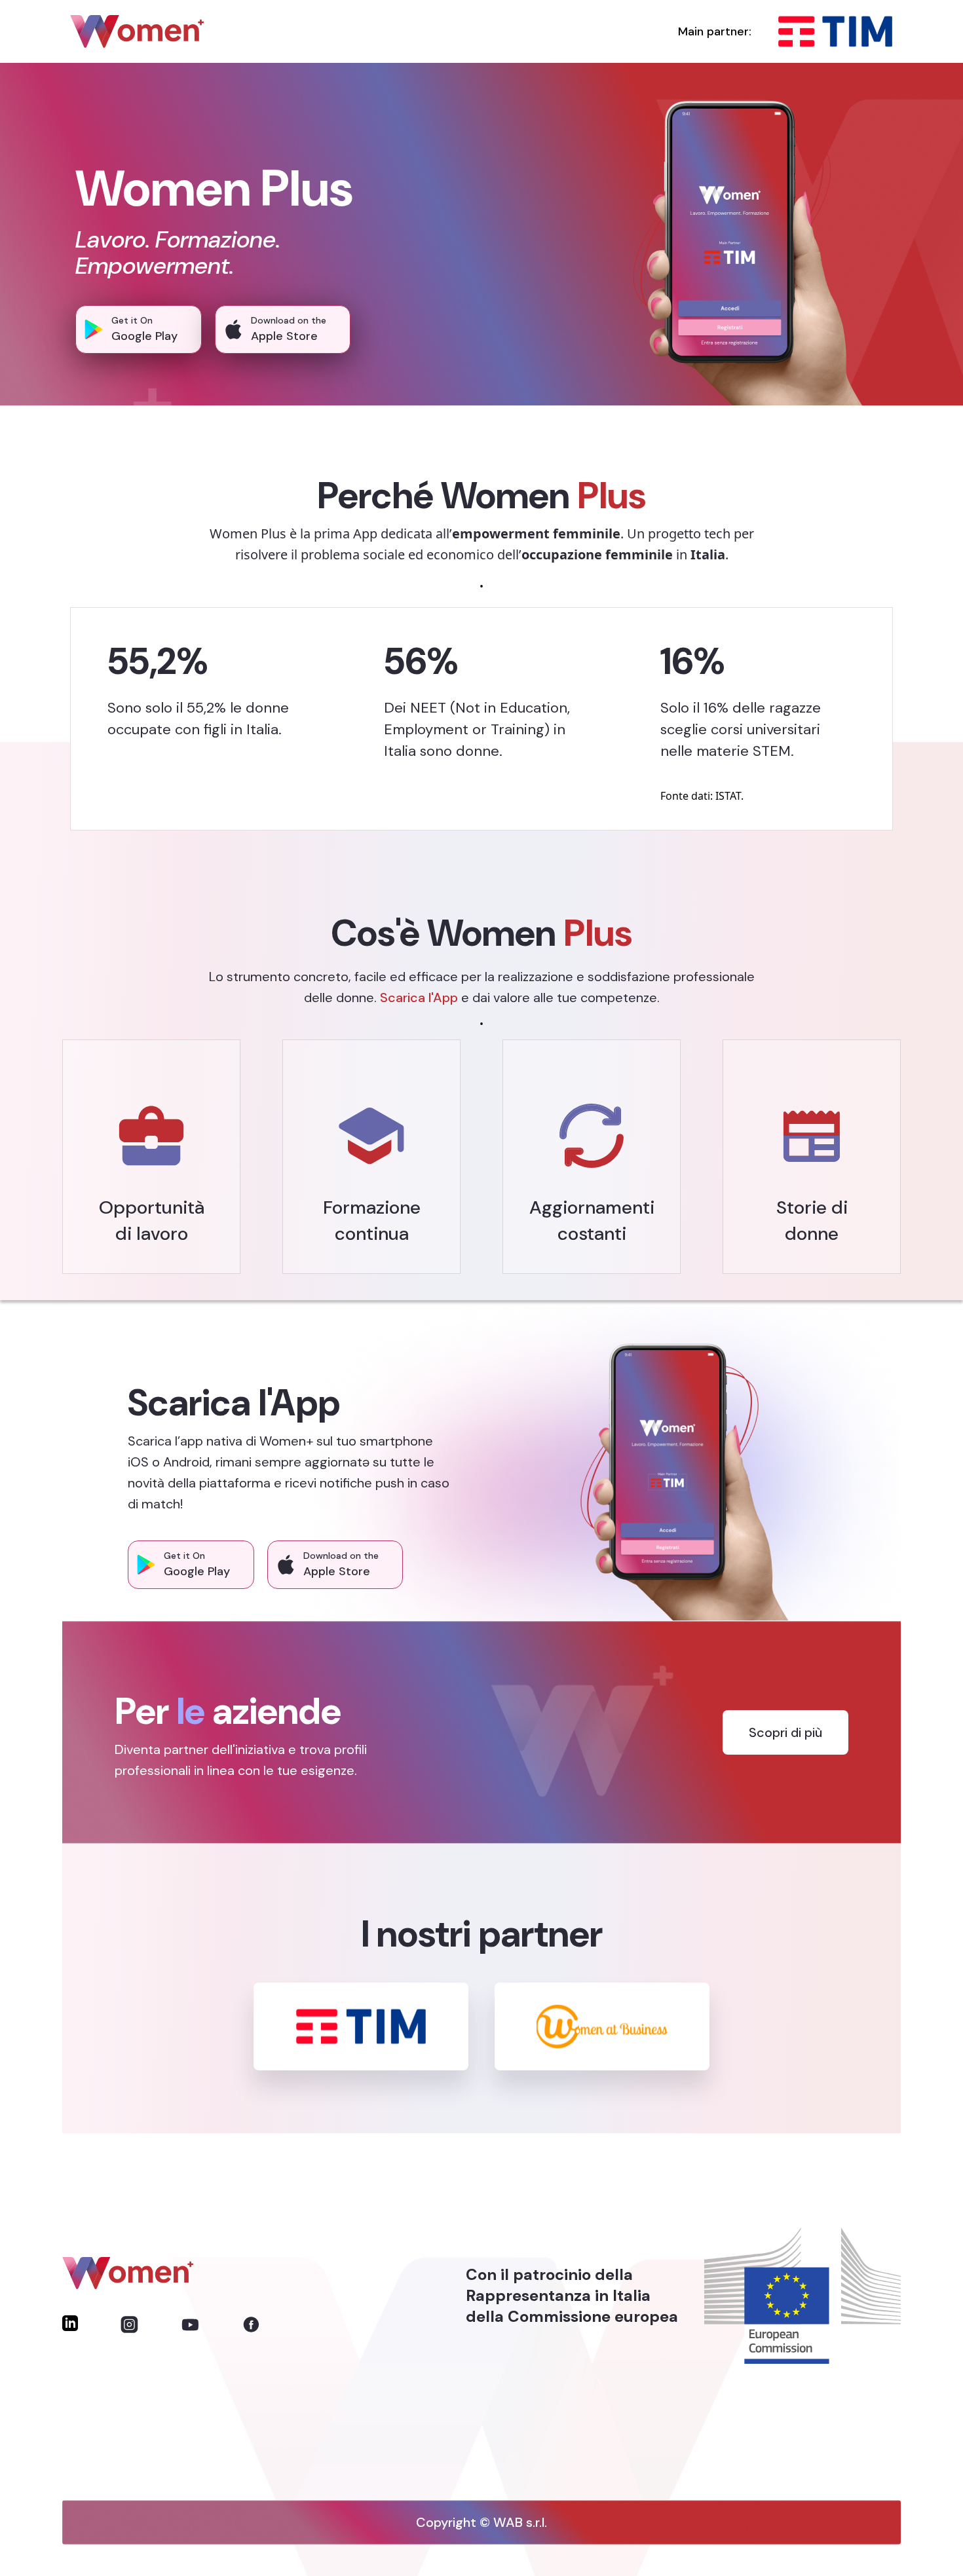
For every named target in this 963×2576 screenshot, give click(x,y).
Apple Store (284, 336)
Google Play (144, 336)
